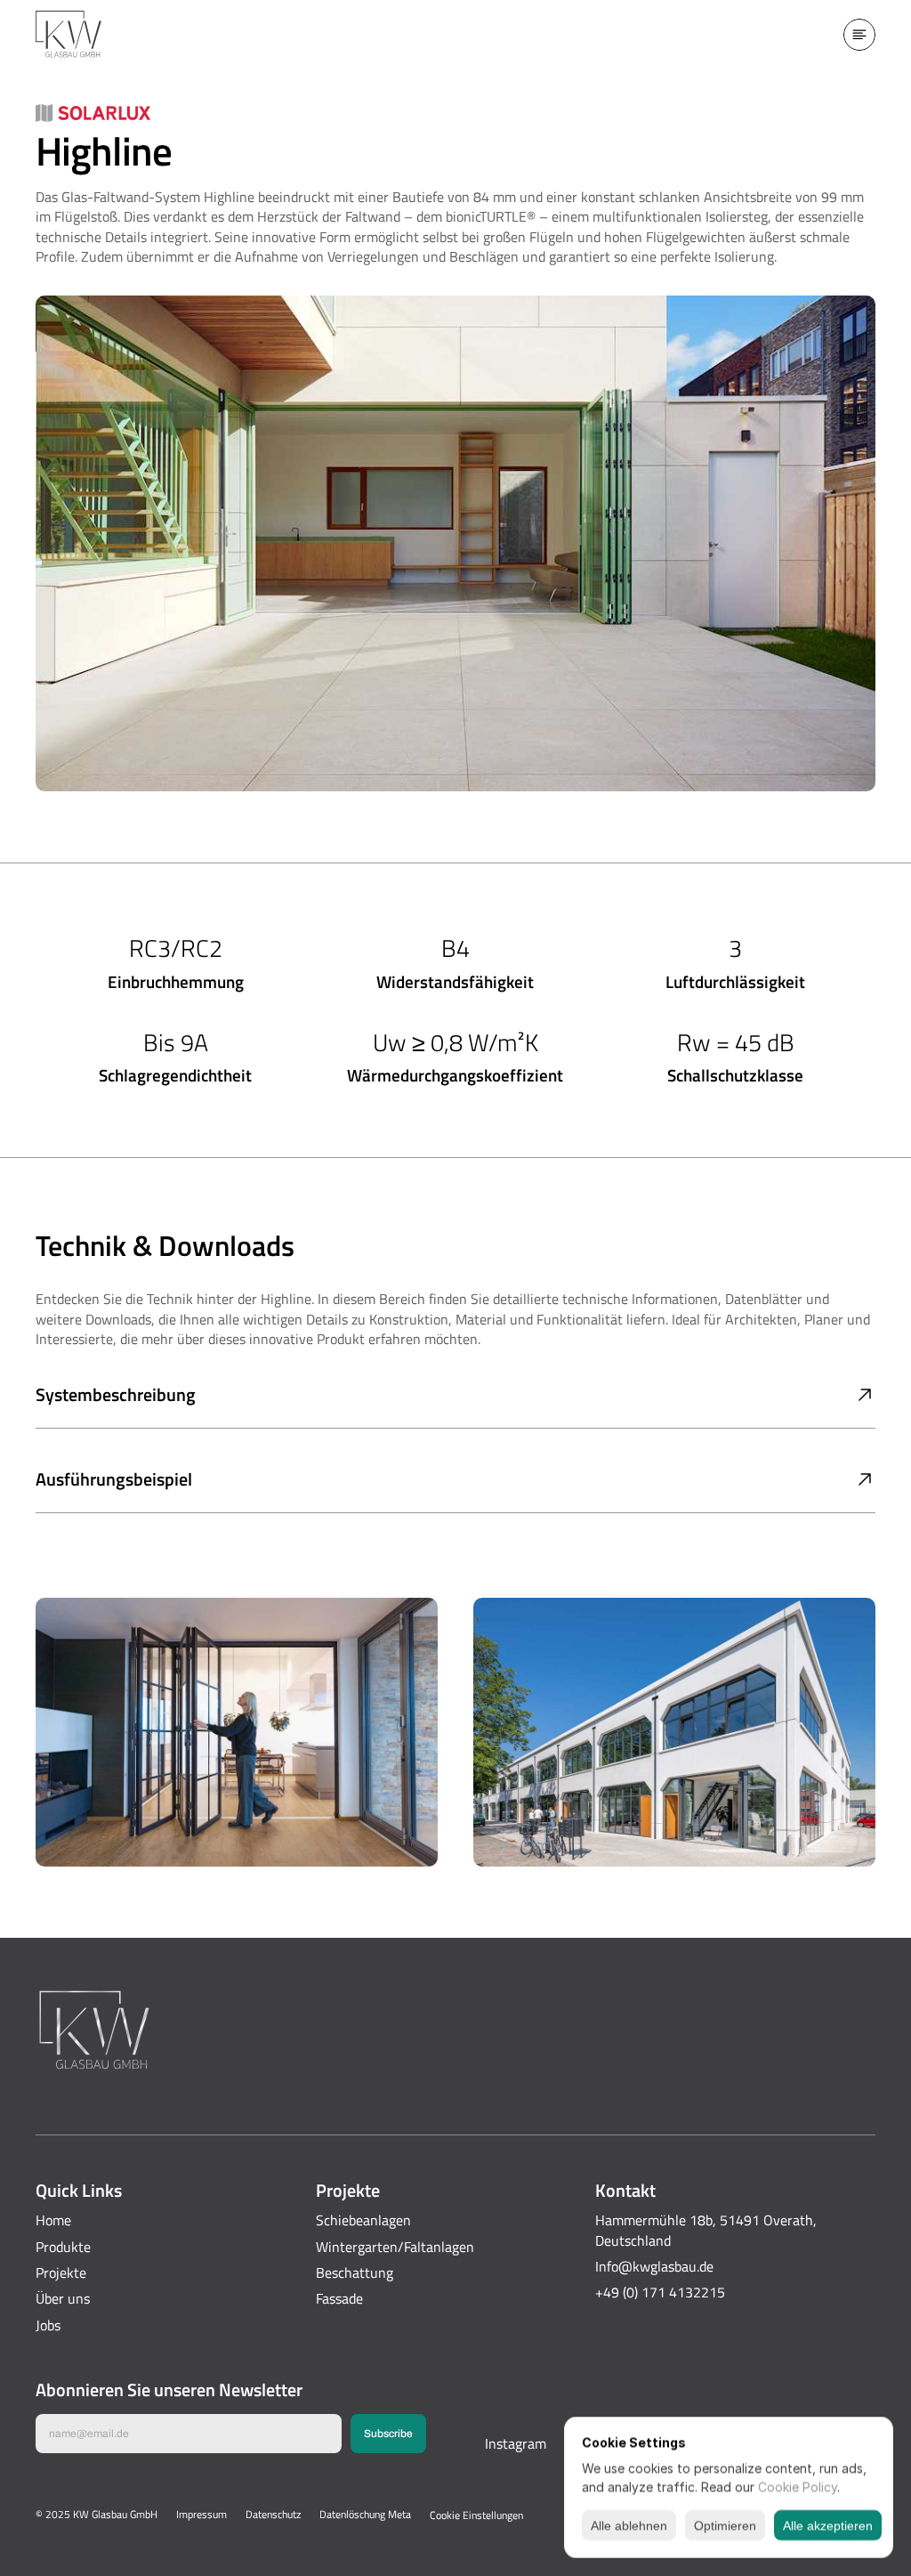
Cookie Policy (798, 2487)
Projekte (61, 2272)
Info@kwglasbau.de (654, 2266)
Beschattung (355, 2272)
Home (53, 2220)
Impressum (202, 2514)
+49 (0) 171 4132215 (660, 2292)
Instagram (516, 2443)
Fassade (339, 2298)
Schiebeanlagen (363, 2220)
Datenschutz (273, 2514)
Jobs (48, 2325)
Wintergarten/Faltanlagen (395, 2247)
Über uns (63, 2298)
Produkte (63, 2247)
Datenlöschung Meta (365, 2514)
